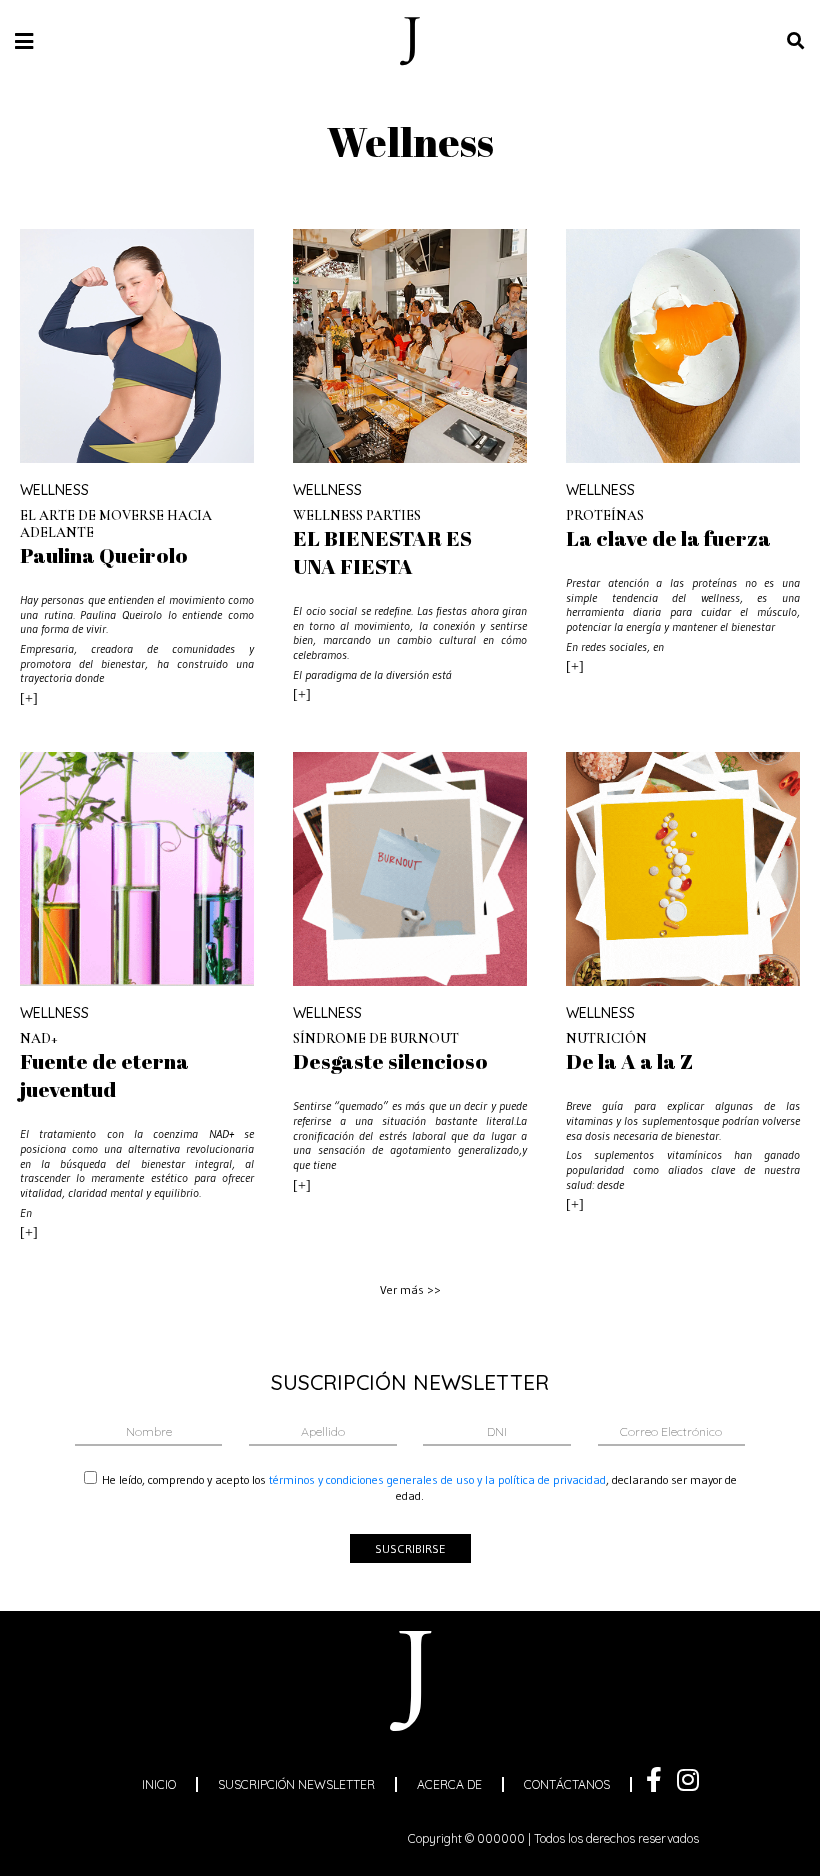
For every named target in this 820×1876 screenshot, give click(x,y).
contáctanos (567, 1784)
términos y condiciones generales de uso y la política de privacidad (437, 1479)
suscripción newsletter (296, 1784)
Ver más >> (410, 1289)
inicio (159, 1784)
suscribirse (410, 1548)
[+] (29, 698)
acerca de (449, 1784)
